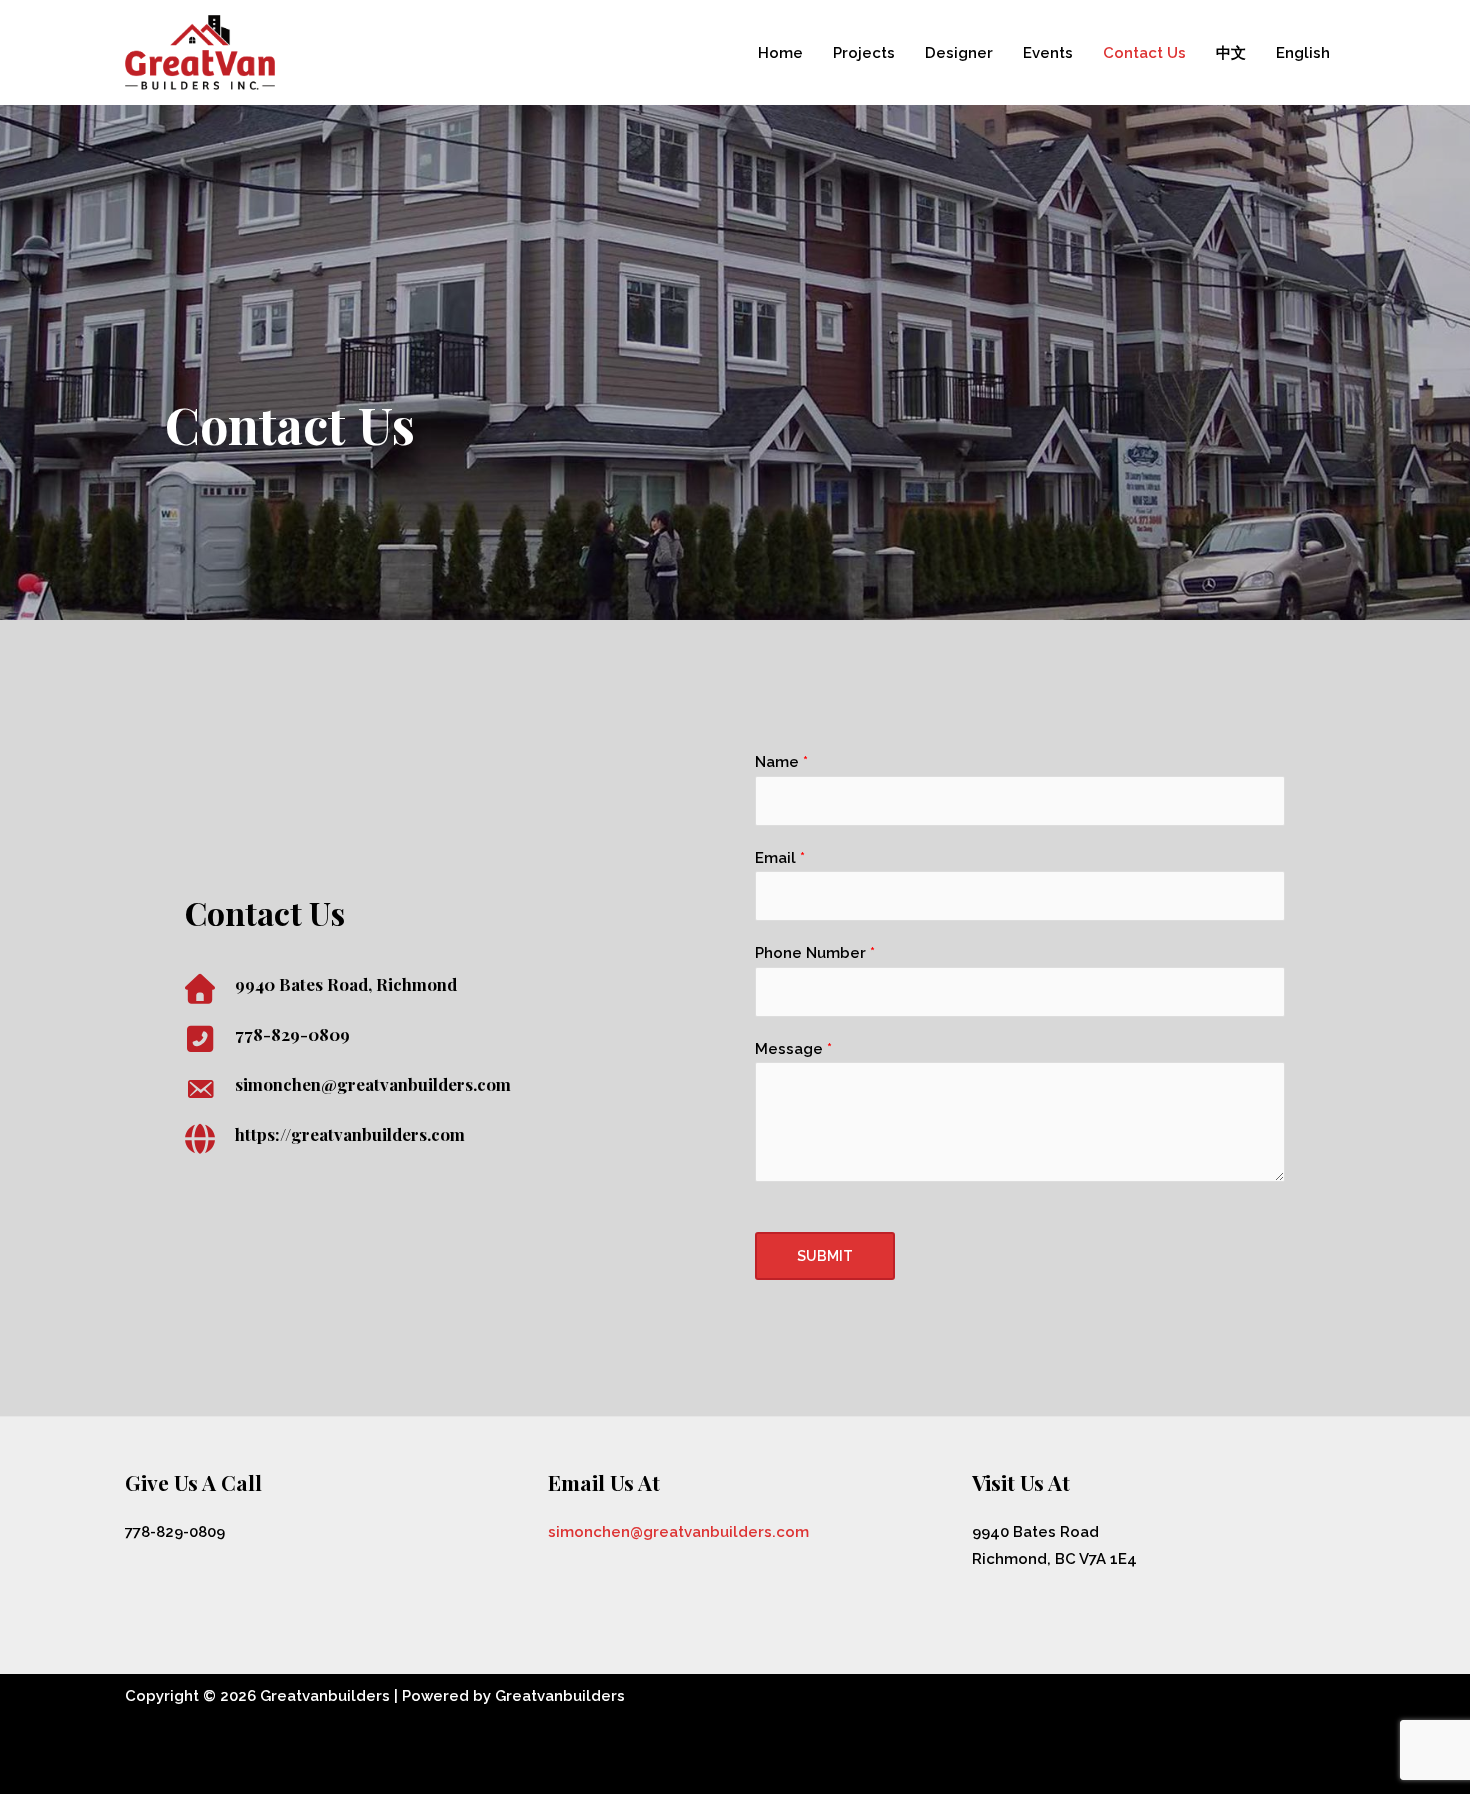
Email (780, 858)
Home (780, 53)
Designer (959, 53)
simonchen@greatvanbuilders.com (678, 1532)
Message (793, 1049)
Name (781, 762)
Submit (825, 1256)
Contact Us (1144, 53)
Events (1048, 53)
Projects (864, 53)
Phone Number (815, 953)
